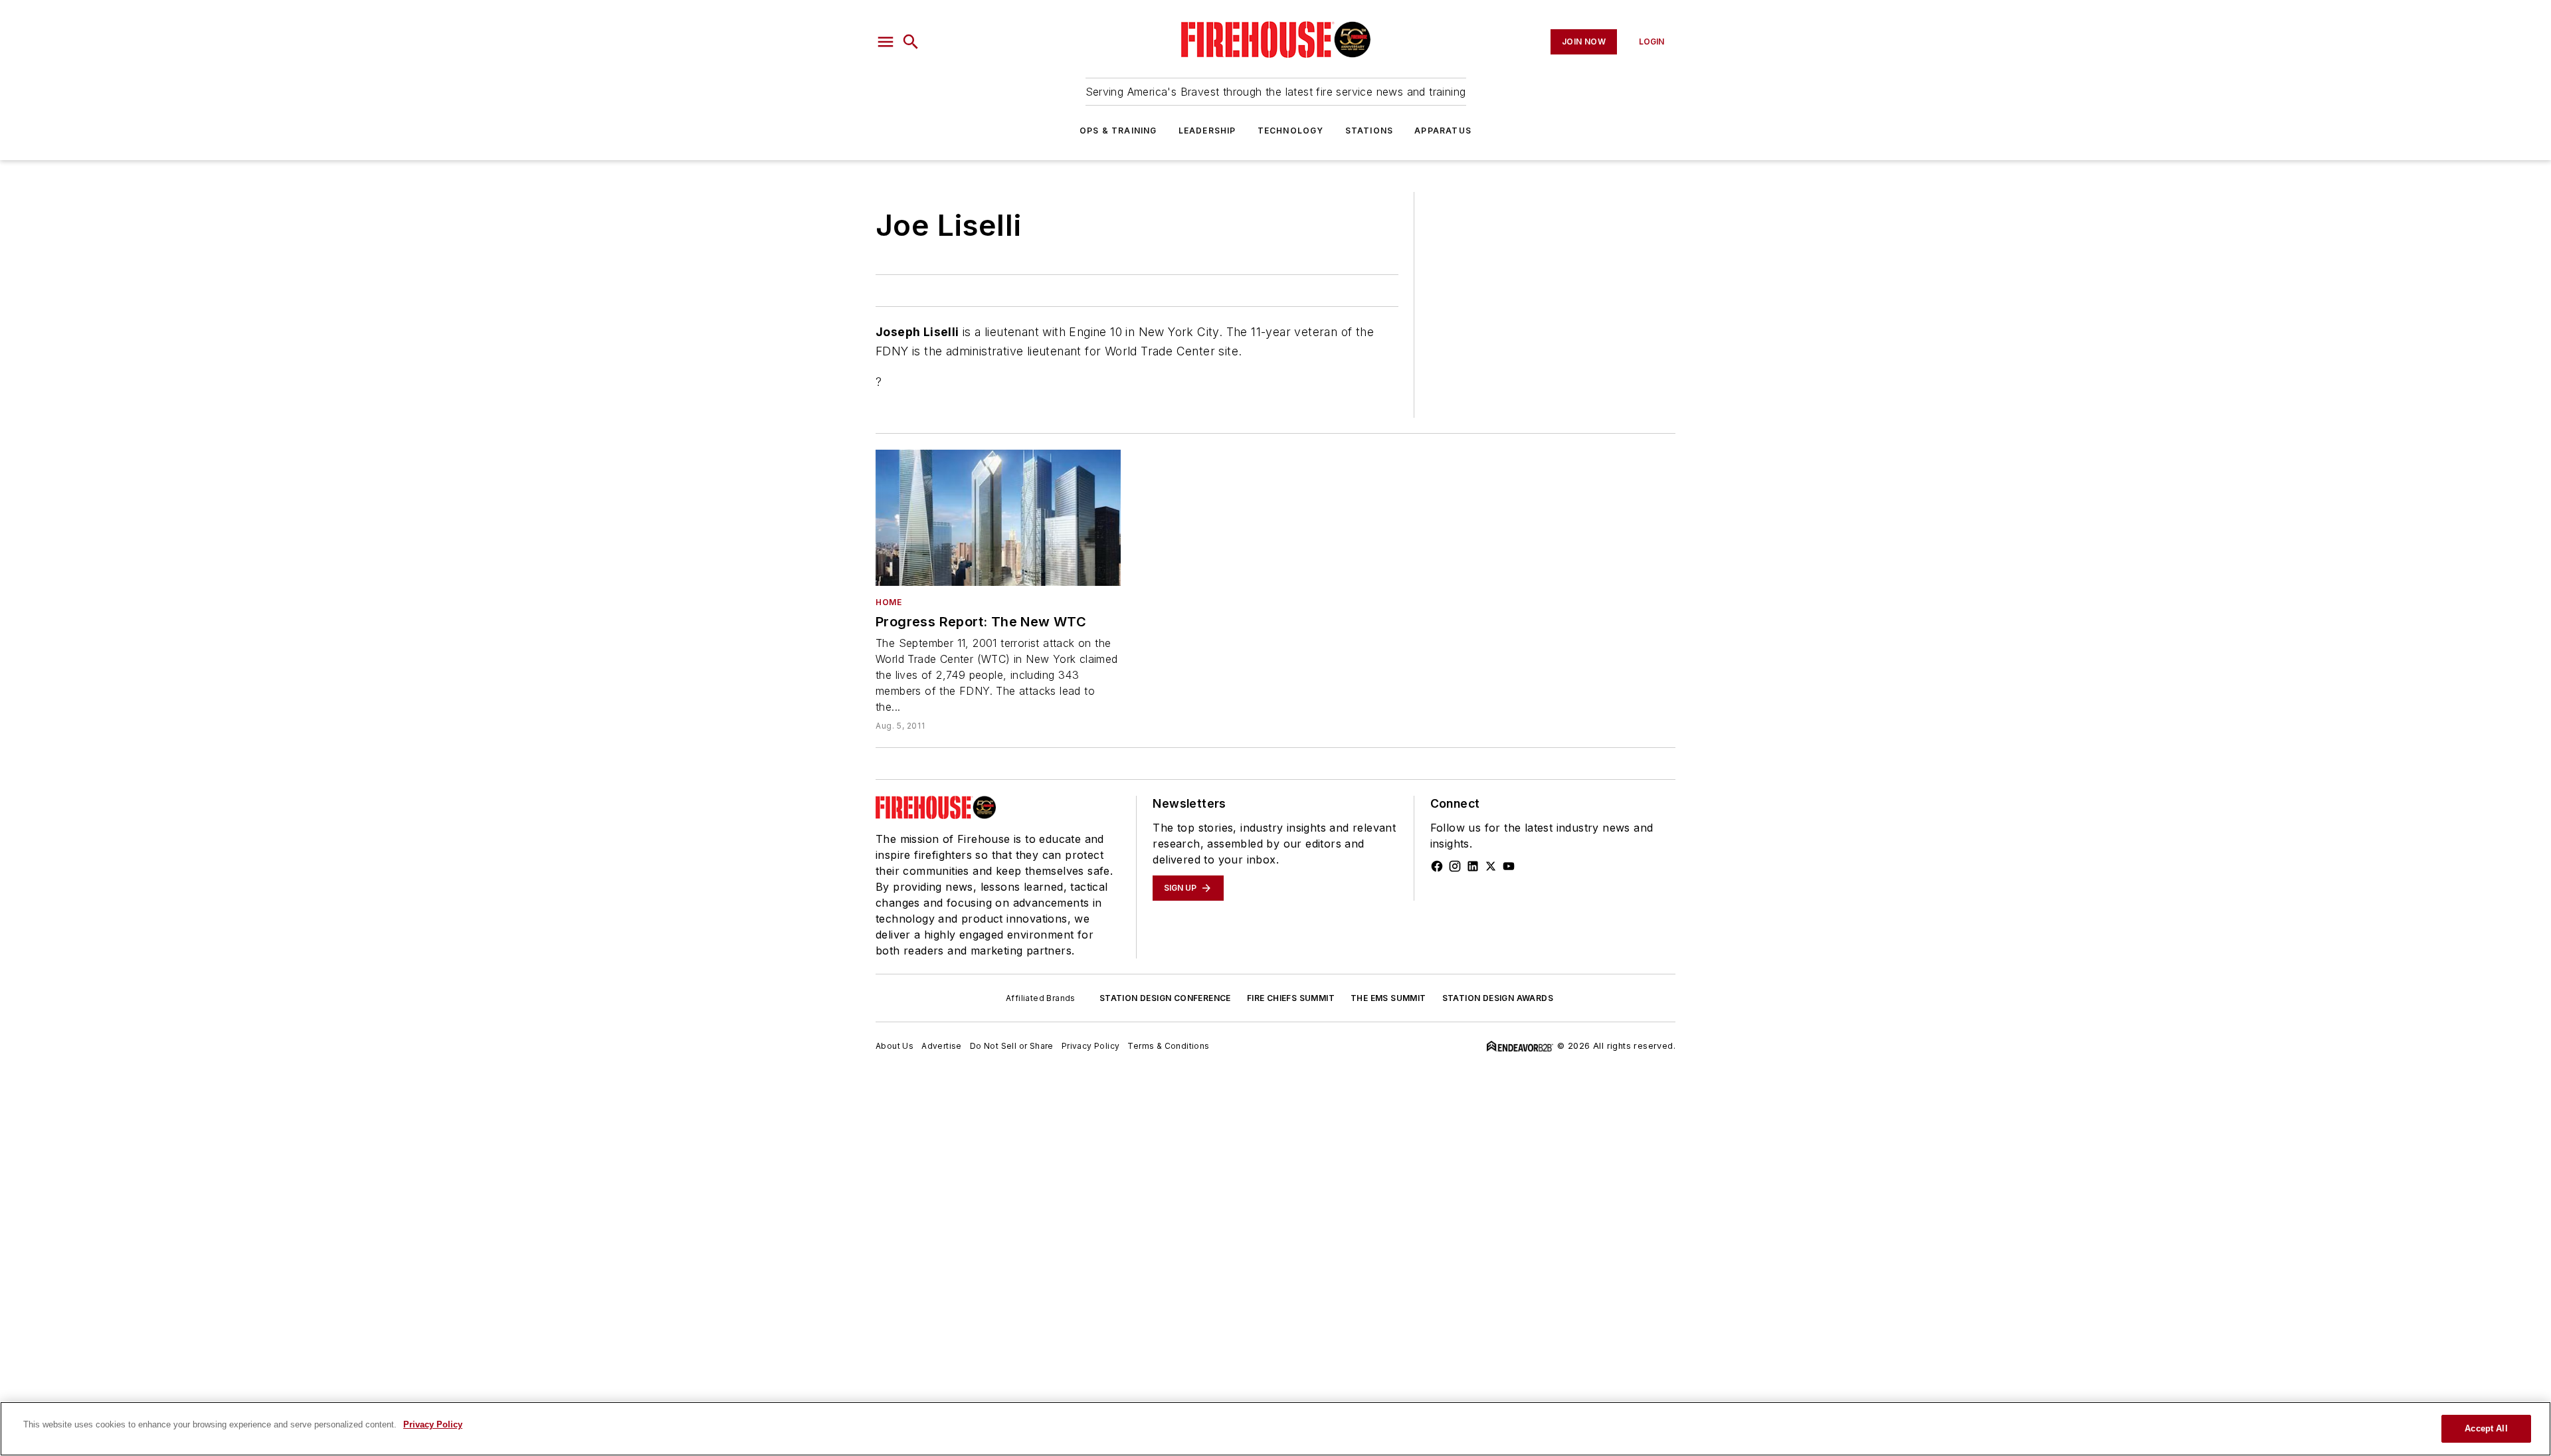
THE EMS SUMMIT (1388, 998)
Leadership (1207, 131)
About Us (895, 1046)
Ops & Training (1118, 131)
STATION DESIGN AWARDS (1498, 998)
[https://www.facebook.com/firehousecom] (1437, 866)
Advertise (942, 1046)
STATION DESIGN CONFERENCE (1165, 998)
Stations (1370, 131)
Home (889, 602)
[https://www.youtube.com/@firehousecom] (1509, 866)
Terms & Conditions (1168, 1046)
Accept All (2486, 1428)
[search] (911, 42)
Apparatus (1443, 131)
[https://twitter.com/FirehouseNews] (1491, 866)
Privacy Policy (1091, 1046)
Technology (1291, 131)
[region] (1275, 1429)
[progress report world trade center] (998, 518)
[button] (886, 42)
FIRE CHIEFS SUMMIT (1291, 998)
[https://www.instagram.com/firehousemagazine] (1455, 866)
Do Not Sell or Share (1012, 1046)
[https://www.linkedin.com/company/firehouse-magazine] (1473, 866)
